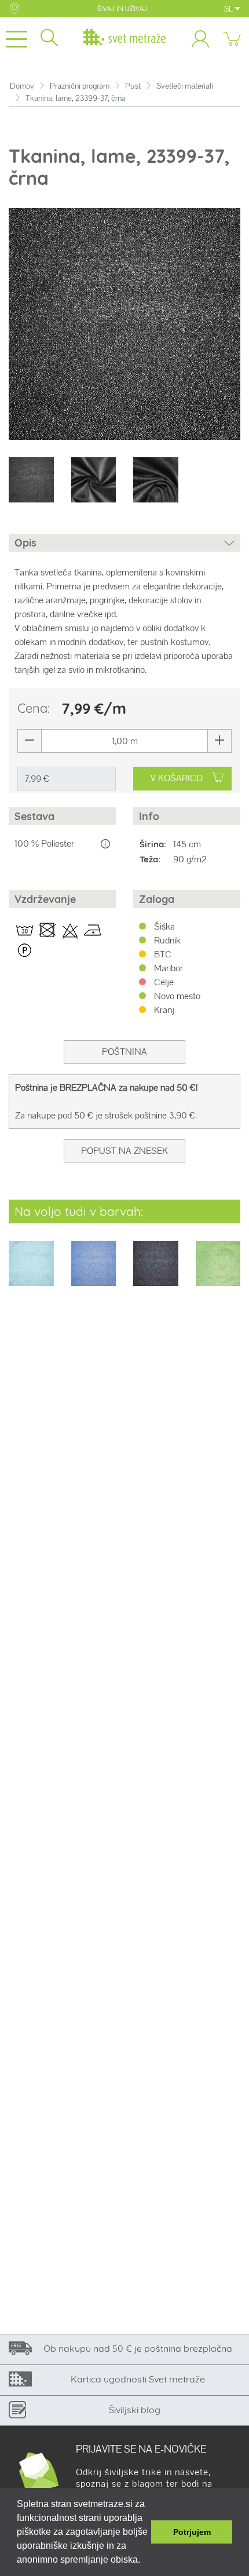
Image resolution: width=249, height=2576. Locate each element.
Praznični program (80, 86)
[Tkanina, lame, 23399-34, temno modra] (156, 1271)
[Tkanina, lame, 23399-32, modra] (94, 1271)
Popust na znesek (124, 1151)
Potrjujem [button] (192, 2532)
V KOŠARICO (177, 778)
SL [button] (229, 9)
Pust (133, 86)
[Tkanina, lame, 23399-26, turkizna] (31, 1271)
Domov (22, 86)
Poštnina (124, 1052)
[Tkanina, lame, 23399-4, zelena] (218, 1271)
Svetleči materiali (185, 86)
